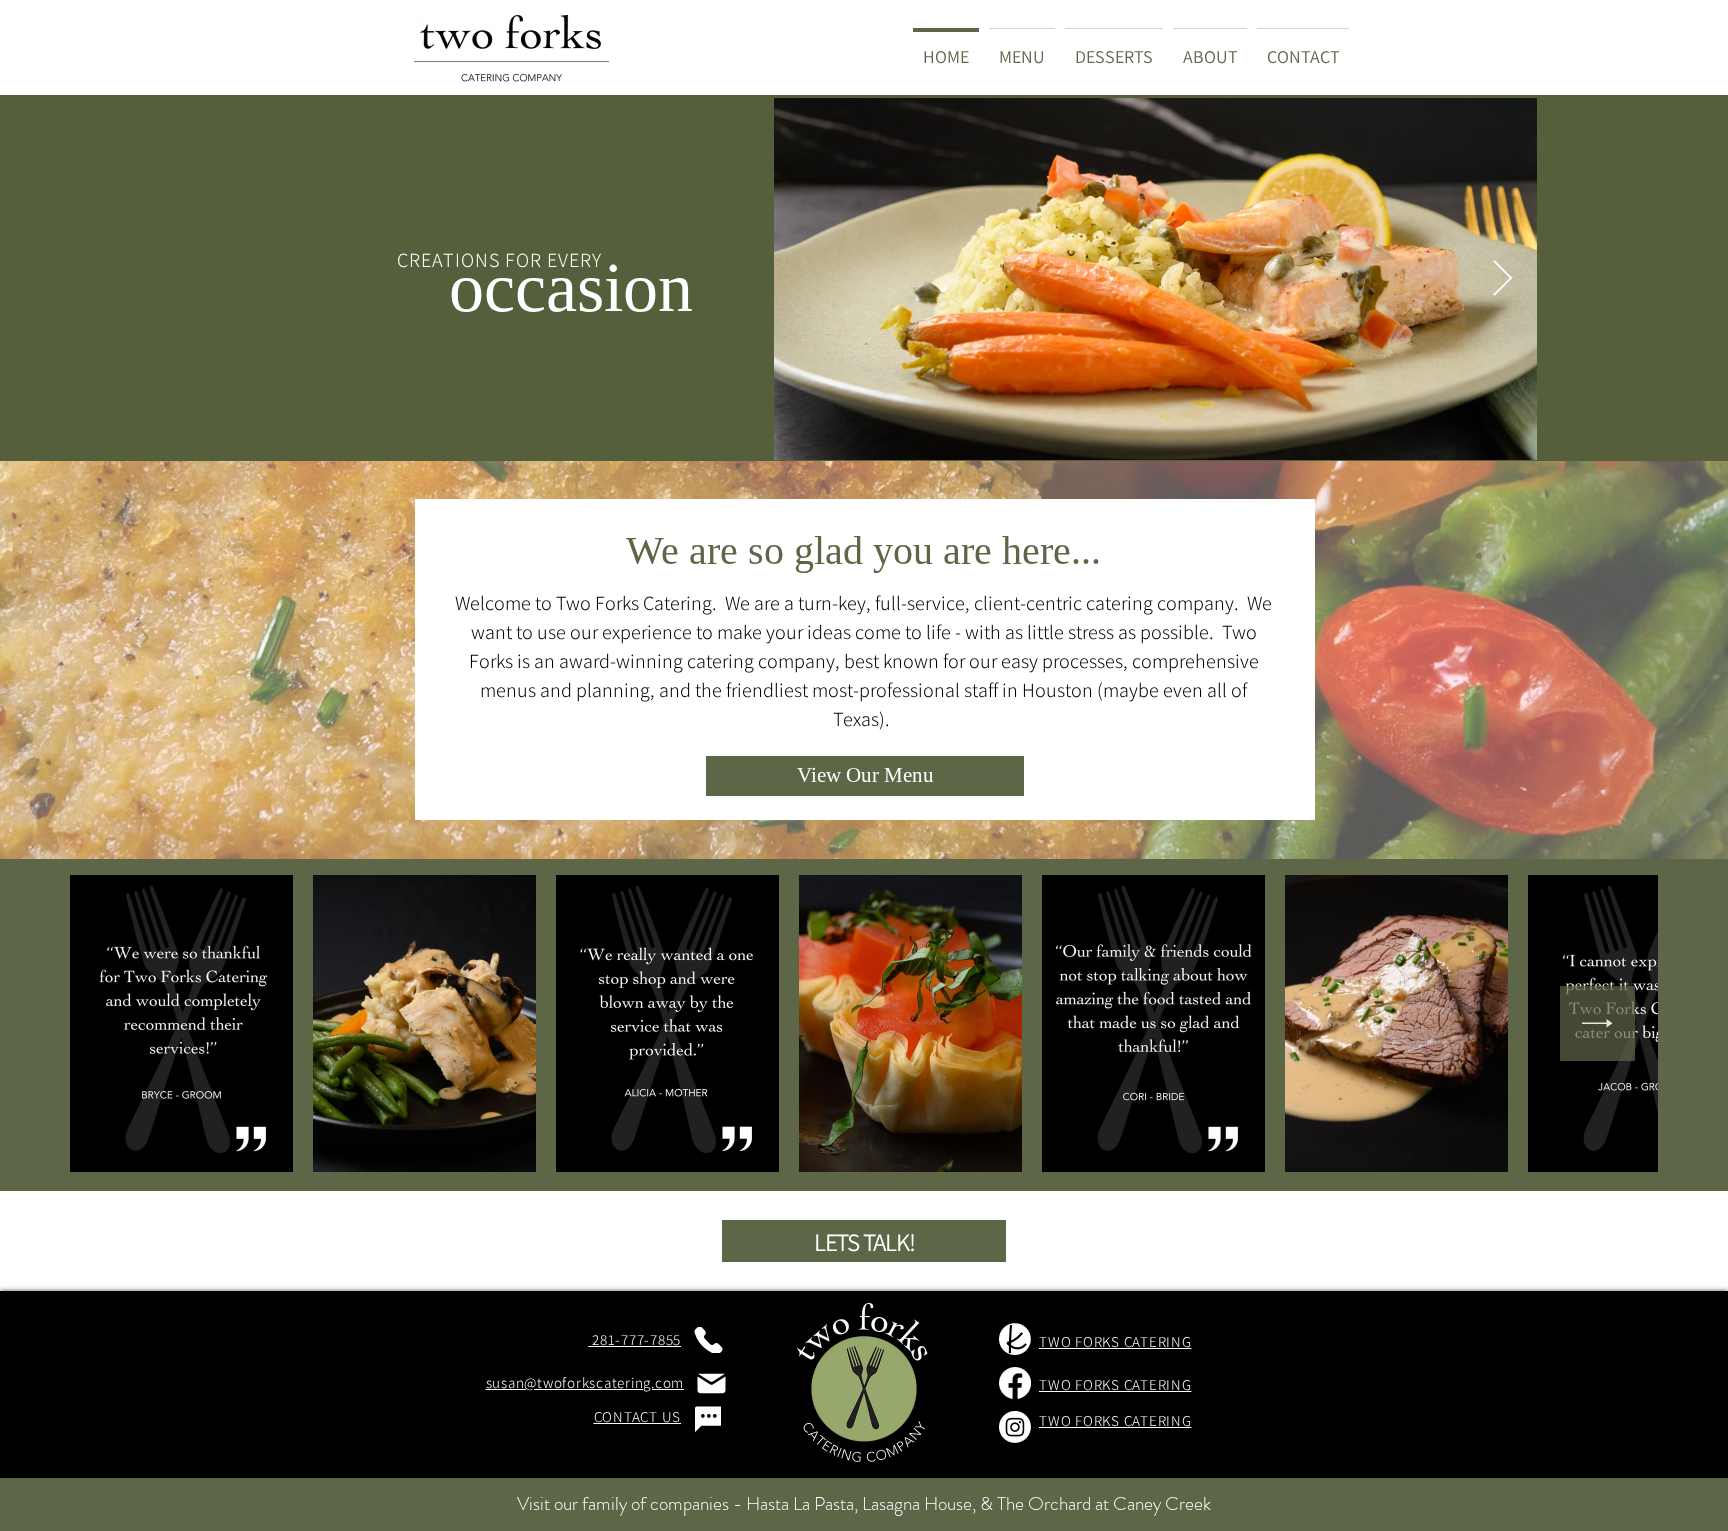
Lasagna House (917, 1503)
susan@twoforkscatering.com (585, 1382)
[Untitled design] (1015, 1339)
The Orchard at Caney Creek (1104, 1503)
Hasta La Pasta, (802, 1503)
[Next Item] (1502, 279)
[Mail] (711, 1383)
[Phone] (708, 1340)
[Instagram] (1015, 1427)
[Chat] (708, 1419)
